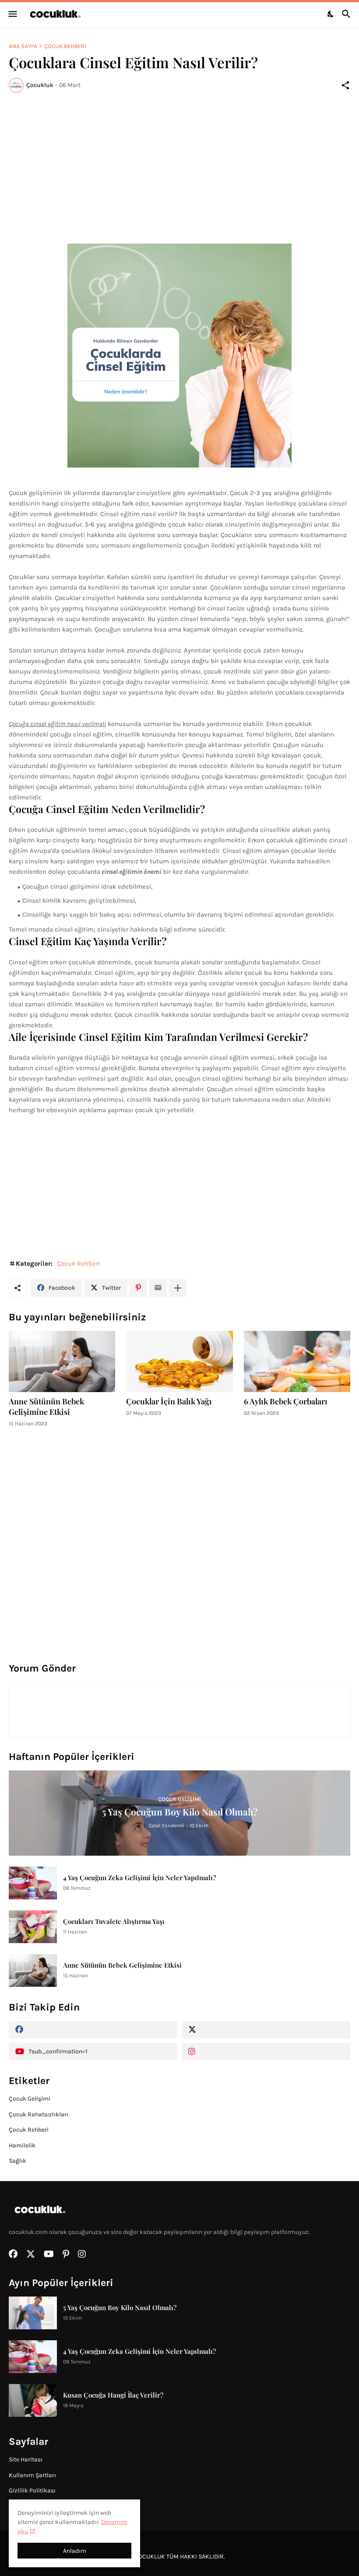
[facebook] (93, 2030)
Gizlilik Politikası (32, 2490)
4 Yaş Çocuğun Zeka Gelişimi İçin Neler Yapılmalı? (139, 1878)
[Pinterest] (138, 1288)
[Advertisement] (179, 165)
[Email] (158, 1288)
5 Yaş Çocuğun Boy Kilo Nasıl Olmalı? (120, 2307)
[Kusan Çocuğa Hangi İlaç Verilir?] (33, 2400)
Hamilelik (22, 2145)
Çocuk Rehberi (65, 46)
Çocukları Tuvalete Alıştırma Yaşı (114, 1921)
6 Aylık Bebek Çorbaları (286, 1401)
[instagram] (266, 2052)
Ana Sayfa (23, 46)
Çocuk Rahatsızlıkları (39, 2114)
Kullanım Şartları (32, 2475)
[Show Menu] (12, 14)
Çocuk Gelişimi (30, 2099)
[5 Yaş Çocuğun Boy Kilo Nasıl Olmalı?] (33, 2313)
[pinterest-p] (66, 2254)
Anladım (75, 2551)
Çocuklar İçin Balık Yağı (169, 1401)
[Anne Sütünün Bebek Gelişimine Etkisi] (62, 1361)
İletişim (19, 2506)
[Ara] (347, 14)
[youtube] (49, 2254)
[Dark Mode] (331, 14)
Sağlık (18, 2161)
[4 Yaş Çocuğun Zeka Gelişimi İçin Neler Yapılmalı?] (33, 1883)
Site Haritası (26, 2459)
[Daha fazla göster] (178, 1288)
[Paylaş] (345, 85)
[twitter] (266, 2030)
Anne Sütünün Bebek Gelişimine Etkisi (46, 1407)
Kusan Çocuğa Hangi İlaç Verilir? (113, 2395)
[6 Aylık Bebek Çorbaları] (297, 1361)
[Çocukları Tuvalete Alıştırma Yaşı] (33, 1927)
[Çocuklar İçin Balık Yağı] (179, 1361)
